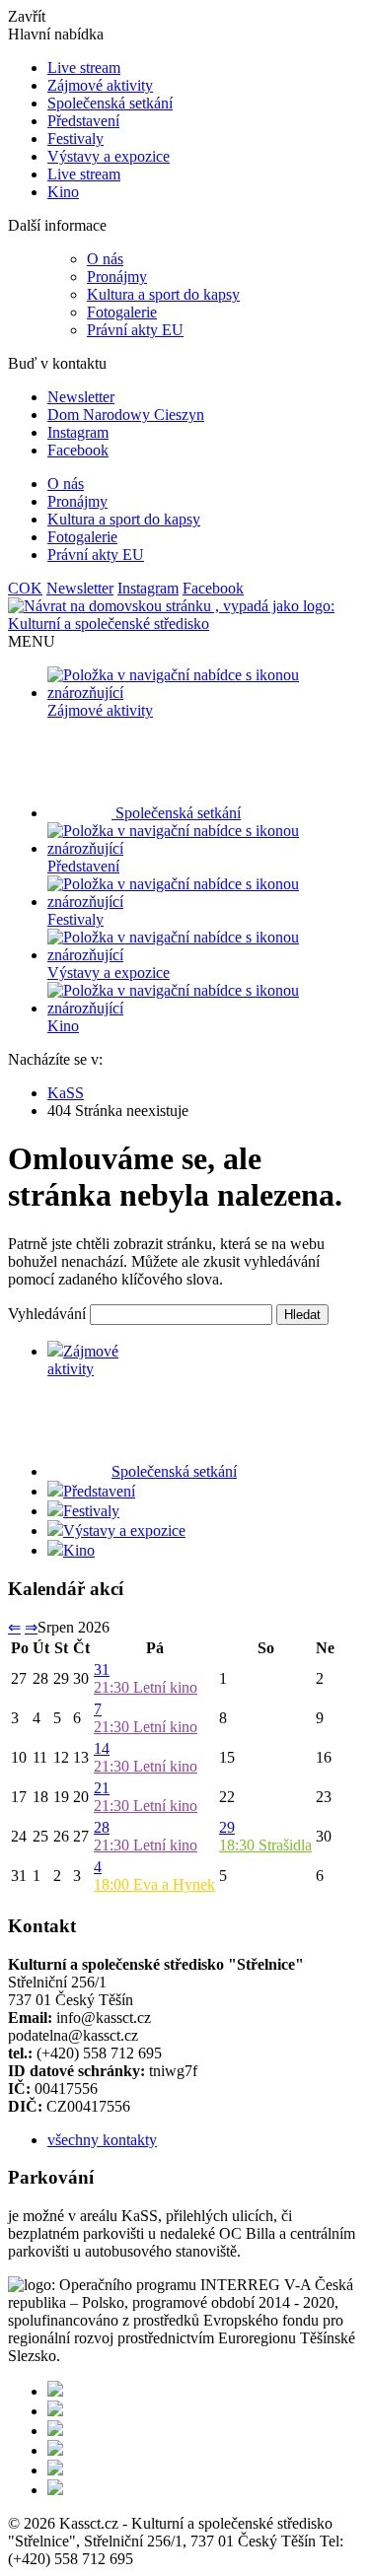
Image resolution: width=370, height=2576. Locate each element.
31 (102, 1670)
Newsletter (81, 397)
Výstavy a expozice (109, 156)
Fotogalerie (122, 312)
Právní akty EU (135, 330)
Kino (63, 192)
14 (102, 1748)
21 (102, 1788)
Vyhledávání (47, 1314)
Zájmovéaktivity (83, 1360)
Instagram (78, 432)
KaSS (66, 1093)
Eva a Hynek (154, 1884)
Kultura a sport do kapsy (163, 294)
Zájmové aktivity (100, 85)
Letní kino (146, 1687)
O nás (105, 259)
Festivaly (75, 139)
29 (227, 1827)
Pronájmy (117, 277)
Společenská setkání (110, 103)
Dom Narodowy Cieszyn (126, 415)
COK (25, 588)
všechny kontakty (102, 2140)
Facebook (78, 450)
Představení (83, 121)
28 (102, 1827)
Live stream (84, 68)
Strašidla (265, 1845)
